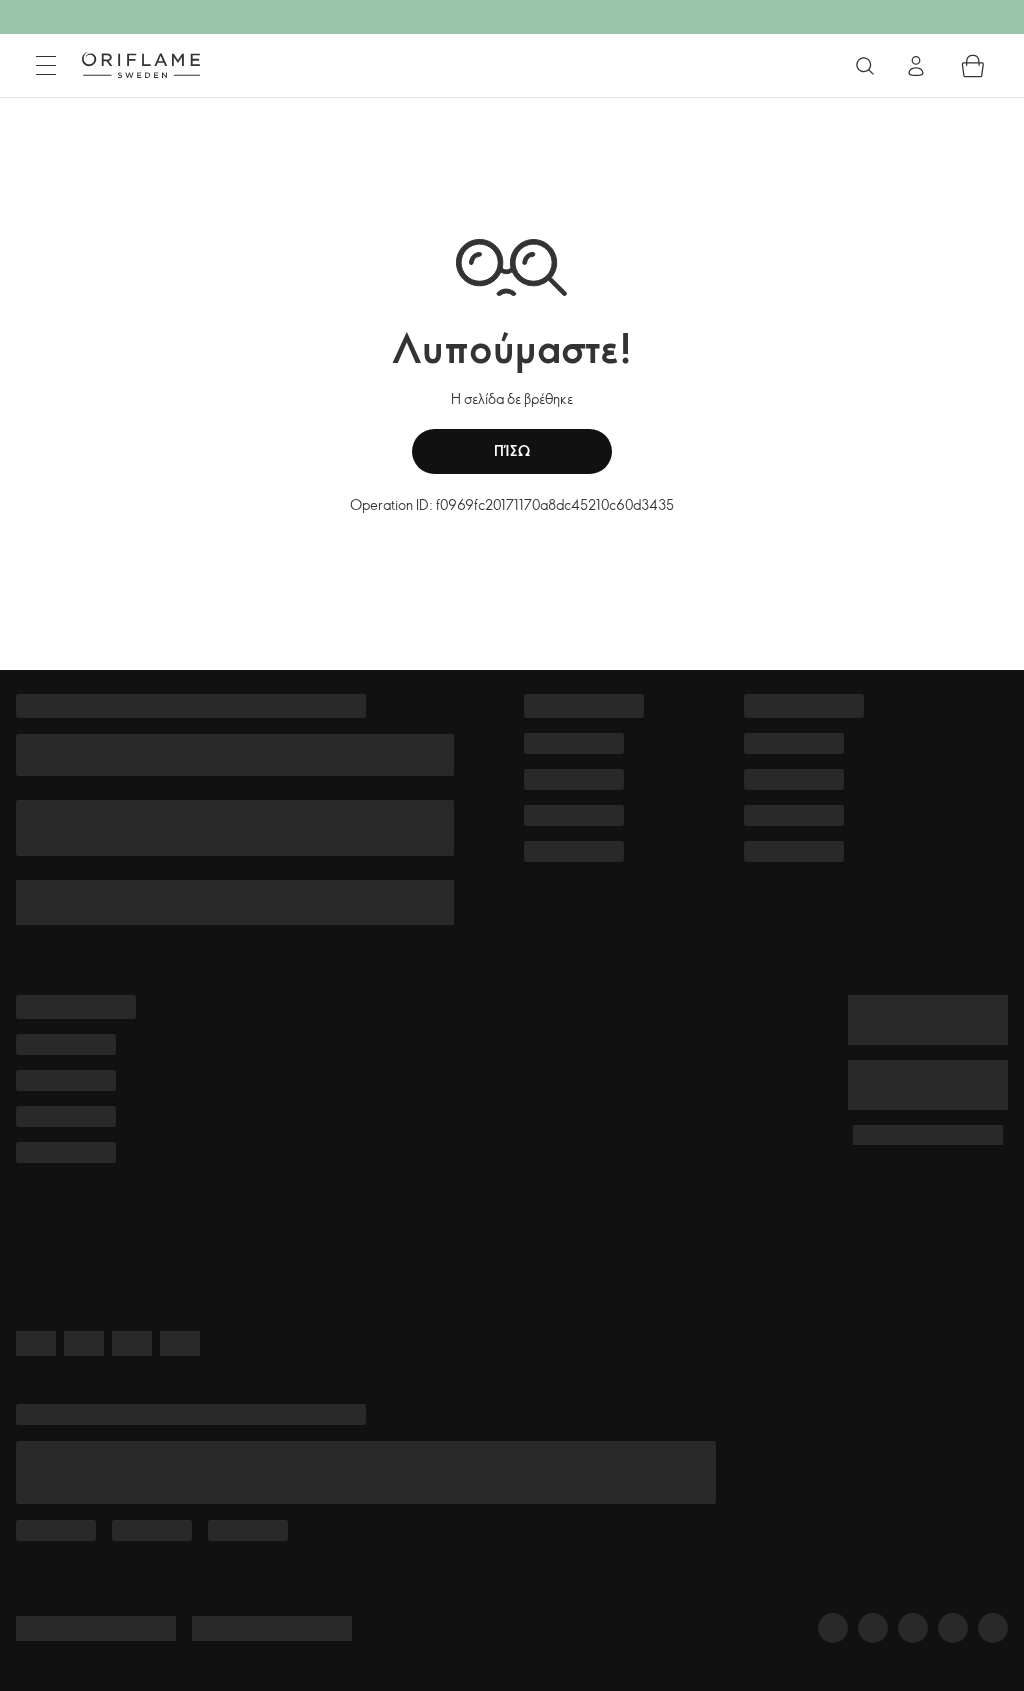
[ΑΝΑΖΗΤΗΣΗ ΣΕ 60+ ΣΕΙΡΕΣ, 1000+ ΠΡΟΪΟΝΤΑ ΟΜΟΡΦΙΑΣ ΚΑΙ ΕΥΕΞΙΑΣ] (865, 66)
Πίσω (512, 450)
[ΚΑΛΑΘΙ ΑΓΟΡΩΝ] (973, 66)
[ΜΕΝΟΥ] (46, 66)
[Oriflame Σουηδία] (141, 65)
